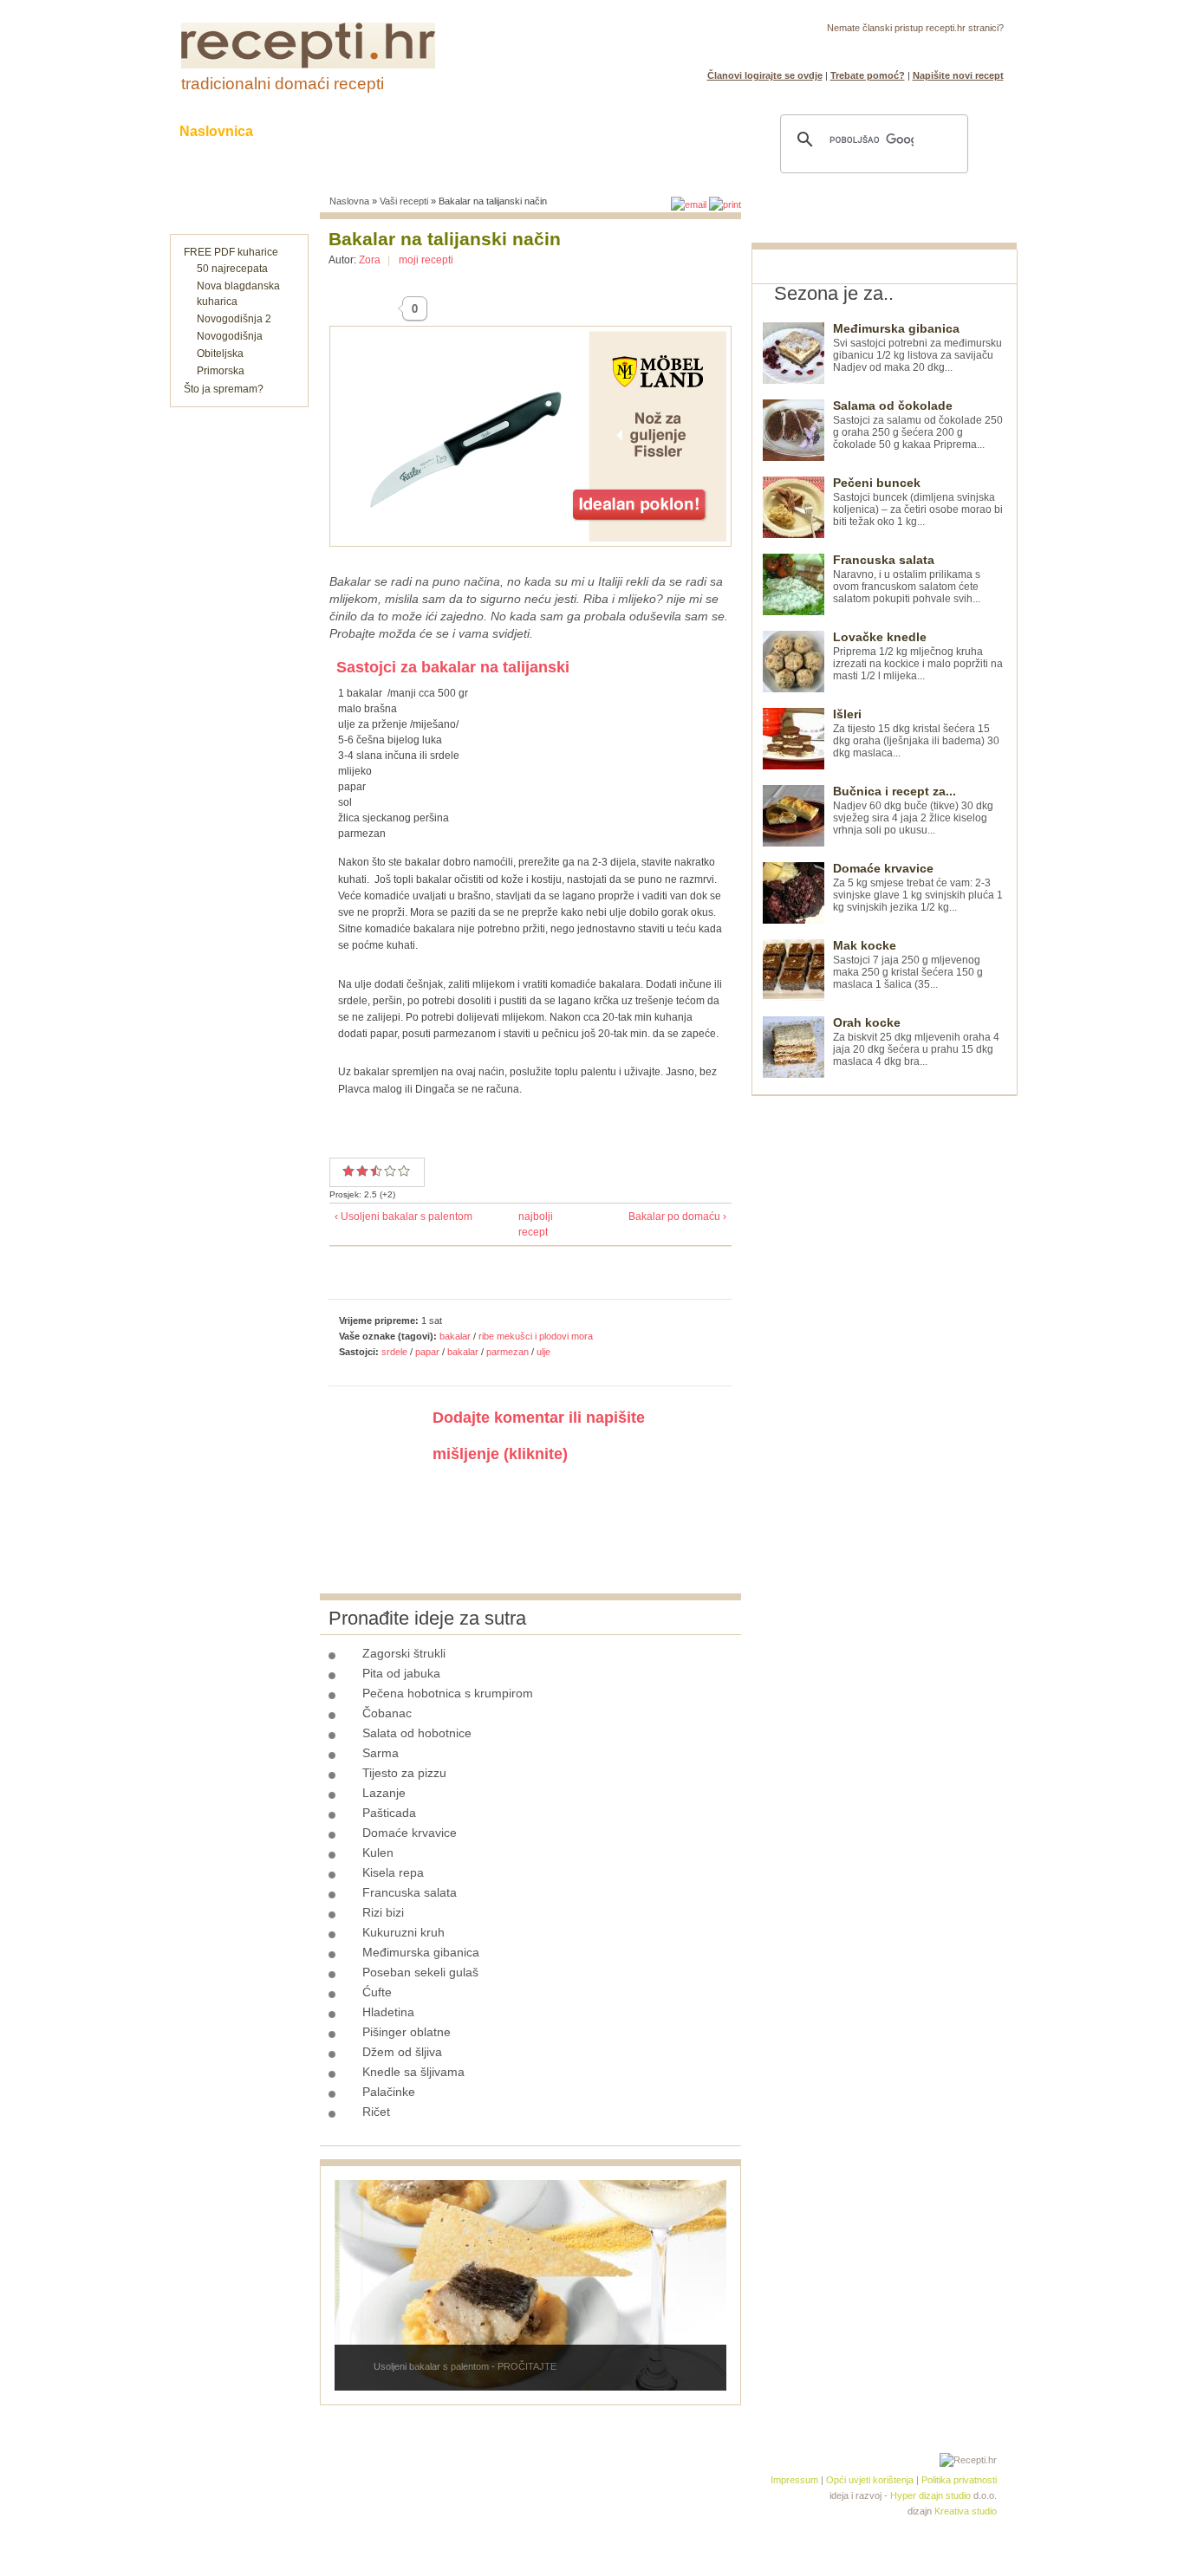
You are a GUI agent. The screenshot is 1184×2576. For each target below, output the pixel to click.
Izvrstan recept (404, 1171)
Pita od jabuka (401, 1673)
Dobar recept (362, 1171)
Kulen (378, 1853)
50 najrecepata (232, 269)
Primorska (221, 371)
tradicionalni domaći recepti (283, 84)
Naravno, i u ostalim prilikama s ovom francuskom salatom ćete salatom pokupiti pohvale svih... (907, 579)
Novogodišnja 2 (234, 319)
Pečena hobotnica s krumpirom (448, 1693)
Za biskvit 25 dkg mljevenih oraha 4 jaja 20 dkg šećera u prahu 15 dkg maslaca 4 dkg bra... (916, 1042)
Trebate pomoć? (868, 75)
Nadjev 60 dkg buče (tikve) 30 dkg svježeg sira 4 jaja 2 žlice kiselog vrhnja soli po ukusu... (913, 811)
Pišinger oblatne (407, 2032)
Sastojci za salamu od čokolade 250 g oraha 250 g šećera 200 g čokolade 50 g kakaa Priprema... (918, 425)
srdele (394, 1352)
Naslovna (349, 201)
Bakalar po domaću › (677, 1217)
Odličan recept (390, 1171)
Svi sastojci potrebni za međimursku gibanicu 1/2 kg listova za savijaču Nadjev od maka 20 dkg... (917, 348)
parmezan (507, 1352)
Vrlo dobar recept (373, 1171)
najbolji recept (526, 1224)
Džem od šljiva (402, 2052)
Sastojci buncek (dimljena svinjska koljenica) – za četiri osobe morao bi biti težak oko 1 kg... (918, 502)
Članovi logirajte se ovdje (765, 75)
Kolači (394, 131)
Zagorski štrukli (404, 1653)
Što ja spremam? (224, 389)
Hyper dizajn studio (930, 2495)
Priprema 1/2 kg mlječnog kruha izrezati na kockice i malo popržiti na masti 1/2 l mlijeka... (918, 656)
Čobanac (387, 1713)
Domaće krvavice (410, 1833)
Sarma (381, 1753)
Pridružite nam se (950, 49)
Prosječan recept (348, 1171)
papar (427, 1352)
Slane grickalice (501, 131)
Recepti (313, 131)
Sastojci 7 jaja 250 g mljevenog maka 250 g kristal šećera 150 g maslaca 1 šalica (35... (908, 965)
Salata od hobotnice (417, 1733)
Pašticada (389, 1813)
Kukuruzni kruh (403, 1932)
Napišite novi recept (958, 75)
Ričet (376, 2112)
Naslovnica (216, 131)
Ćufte (377, 1992)
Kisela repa (393, 1872)
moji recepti (426, 260)
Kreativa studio (966, 2511)
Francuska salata (410, 1892)
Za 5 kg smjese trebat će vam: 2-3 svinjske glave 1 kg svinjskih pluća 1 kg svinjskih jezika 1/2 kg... (918, 888)
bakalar (455, 1336)
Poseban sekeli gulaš (420, 1972)
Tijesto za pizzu (404, 1773)
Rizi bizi (383, 1912)
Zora (370, 260)
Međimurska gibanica (421, 1952)
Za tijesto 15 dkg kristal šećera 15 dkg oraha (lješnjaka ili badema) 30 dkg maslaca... (916, 733)
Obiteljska (220, 354)
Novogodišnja (230, 336)
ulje (543, 1352)
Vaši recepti (404, 201)
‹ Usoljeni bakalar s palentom (403, 1217)
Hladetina (388, 2012)
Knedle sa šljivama (413, 2072)
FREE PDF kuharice (231, 252)
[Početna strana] (308, 65)
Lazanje (384, 1793)
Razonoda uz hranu (652, 131)
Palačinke (389, 2092)
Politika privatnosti (959, 2480)
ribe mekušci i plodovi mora (536, 1336)
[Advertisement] (881, 1356)
